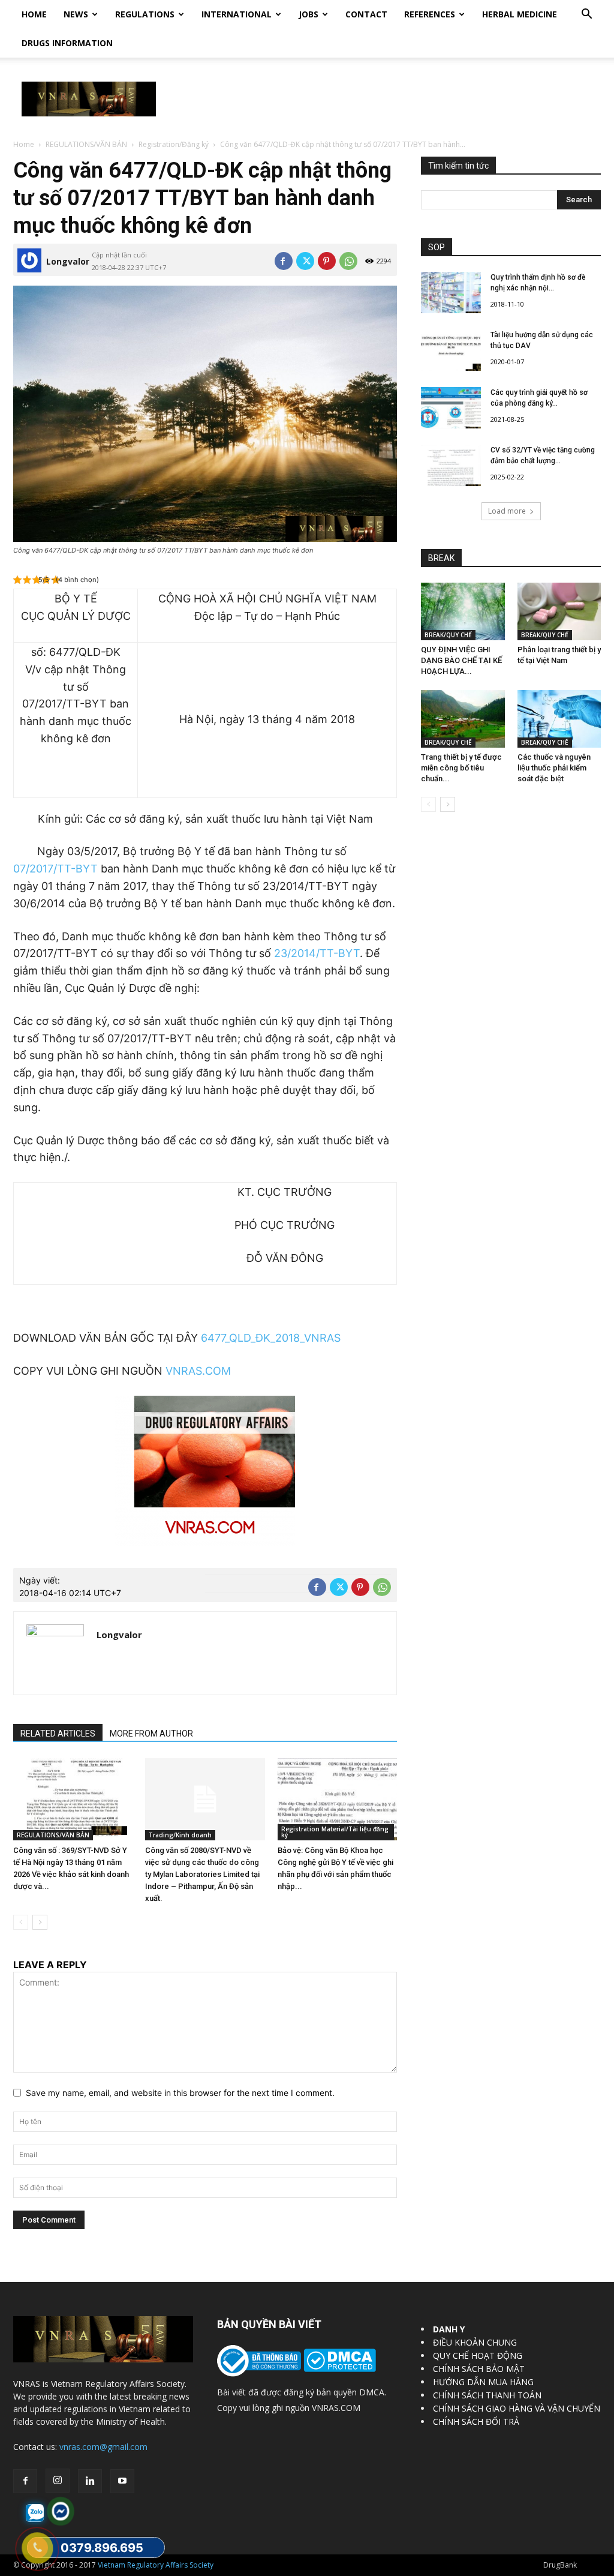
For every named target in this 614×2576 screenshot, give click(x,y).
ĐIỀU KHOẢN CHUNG (475, 2342)
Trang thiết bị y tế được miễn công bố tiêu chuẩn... (461, 768)
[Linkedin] (90, 2481)
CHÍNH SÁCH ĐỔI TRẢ (476, 2421)
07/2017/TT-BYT (55, 869)
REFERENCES (430, 14)
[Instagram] (58, 2481)
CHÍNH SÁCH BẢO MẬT (479, 2369)
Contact (366, 14)
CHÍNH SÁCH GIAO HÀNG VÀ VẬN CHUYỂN (517, 2408)
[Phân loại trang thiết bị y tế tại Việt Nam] (559, 611)
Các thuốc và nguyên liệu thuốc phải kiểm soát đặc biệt (554, 768)
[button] (586, 15)
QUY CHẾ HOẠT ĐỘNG (478, 2355)
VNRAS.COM (198, 1371)
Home (34, 14)
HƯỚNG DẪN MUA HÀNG (483, 2382)
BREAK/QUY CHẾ (448, 635)
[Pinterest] (327, 261)
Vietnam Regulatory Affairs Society (156, 2565)
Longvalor (68, 261)
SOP (437, 247)
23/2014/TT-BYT (317, 953)
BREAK (441, 558)
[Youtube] (122, 2481)
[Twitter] (305, 261)
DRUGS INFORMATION (67, 43)
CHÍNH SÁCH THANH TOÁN (487, 2395)
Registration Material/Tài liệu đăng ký (335, 1832)
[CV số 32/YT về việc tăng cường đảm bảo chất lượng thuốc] (451, 465)
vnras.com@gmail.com (103, 2447)
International (237, 14)
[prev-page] (21, 1922)
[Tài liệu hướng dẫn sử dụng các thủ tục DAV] (451, 350)
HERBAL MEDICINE (520, 14)
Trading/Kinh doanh (180, 1835)
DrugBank (560, 2565)
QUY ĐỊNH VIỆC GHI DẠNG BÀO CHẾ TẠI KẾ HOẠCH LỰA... (461, 660)
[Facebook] (284, 261)
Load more (507, 511)
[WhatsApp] (348, 261)
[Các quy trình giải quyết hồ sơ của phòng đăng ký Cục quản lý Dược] (451, 408)
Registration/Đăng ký (174, 144)
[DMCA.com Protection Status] (338, 2369)
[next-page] (40, 1922)
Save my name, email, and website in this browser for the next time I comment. (180, 2093)
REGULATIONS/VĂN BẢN (86, 144)
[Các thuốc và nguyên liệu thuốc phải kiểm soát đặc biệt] (559, 719)
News (76, 14)
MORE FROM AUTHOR (151, 1734)
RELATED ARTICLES (58, 1734)
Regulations (145, 14)
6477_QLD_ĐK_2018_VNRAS (271, 1338)
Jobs (308, 14)
